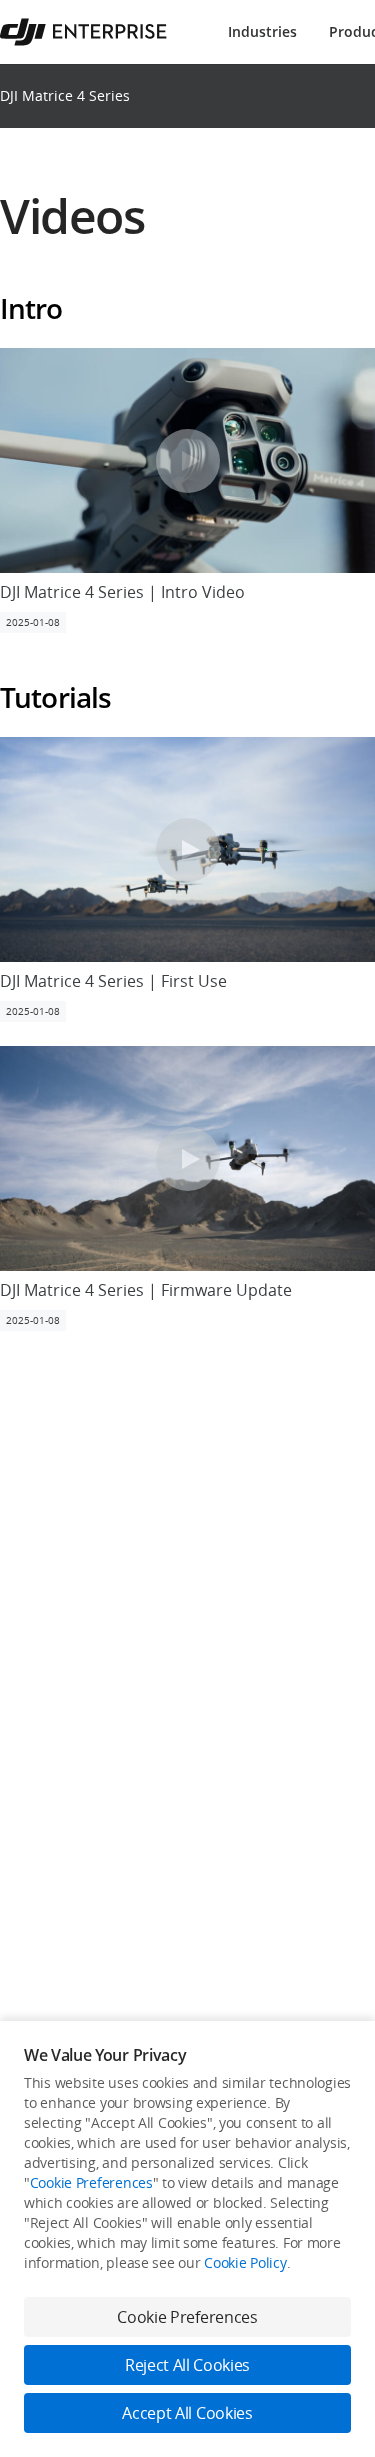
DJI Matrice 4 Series (65, 95)
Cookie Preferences (91, 2182)
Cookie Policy (245, 2262)
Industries (262, 31)
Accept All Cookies (187, 2413)
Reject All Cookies (187, 2365)
